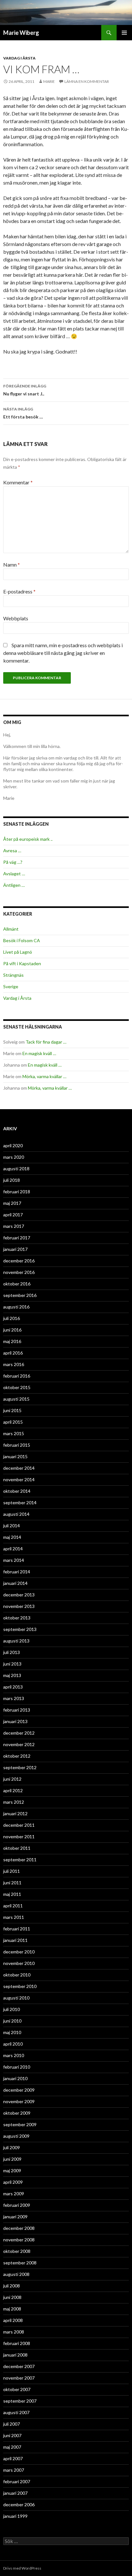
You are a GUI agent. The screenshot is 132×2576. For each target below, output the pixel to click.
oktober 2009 (17, 2113)
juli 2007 (12, 2424)
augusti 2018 (16, 1169)
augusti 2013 (16, 1641)
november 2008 (19, 2240)
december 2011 (19, 1825)
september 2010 (20, 1986)
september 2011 (20, 1860)
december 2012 (19, 1733)
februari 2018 (17, 1192)
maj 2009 (12, 2171)
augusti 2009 (16, 2136)
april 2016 (13, 1353)
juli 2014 (12, 1526)
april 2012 (13, 1790)
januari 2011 (15, 1940)
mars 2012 (14, 1802)
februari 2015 (17, 1445)
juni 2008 (12, 2297)
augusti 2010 (16, 1998)
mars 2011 (14, 1917)
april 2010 (13, 2044)
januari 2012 (15, 1813)
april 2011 (13, 1906)
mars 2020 (14, 1157)
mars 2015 (14, 1433)
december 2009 (19, 2090)
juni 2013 (12, 1664)
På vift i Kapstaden (22, 963)
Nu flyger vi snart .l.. (25, 390)
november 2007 (19, 2378)
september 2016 (20, 1295)
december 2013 (19, 1595)
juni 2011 (12, 1883)
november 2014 (19, 1479)
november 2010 (19, 1963)
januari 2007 (15, 2493)
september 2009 (20, 2124)
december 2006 (19, 2504)
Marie (49, 81)
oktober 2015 (17, 1387)
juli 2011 (12, 1871)
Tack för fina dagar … (46, 1042)
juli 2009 (12, 2147)
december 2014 (19, 1468)
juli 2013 (12, 1652)
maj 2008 (12, 2309)
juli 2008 (12, 2286)
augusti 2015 (16, 1399)
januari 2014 (15, 1583)
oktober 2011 (17, 1848)
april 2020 (13, 1145)
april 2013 (13, 1687)
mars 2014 (14, 1560)
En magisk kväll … (39, 1053)
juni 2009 (12, 2159)
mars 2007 (14, 2470)
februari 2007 (17, 2481)
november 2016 (19, 1272)
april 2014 (13, 1549)
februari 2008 (17, 2343)
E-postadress (19, 591)
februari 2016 (17, 1376)
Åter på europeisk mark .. (28, 839)
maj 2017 (12, 1203)
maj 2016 (12, 1341)
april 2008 (13, 2320)
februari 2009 (17, 2205)
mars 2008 (14, 2332)
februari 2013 (17, 1710)
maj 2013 (12, 1675)
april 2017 (13, 1215)
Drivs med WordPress (22, 2568)
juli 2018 (12, 1180)
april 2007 (13, 2458)
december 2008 (19, 2228)
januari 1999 (15, 2516)
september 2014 (20, 1503)
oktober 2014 (17, 1491)
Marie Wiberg (21, 33)
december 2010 (19, 1952)
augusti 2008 (16, 2274)
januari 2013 (15, 1721)
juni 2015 (12, 1410)
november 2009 (19, 2101)
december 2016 (19, 1261)
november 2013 (19, 1606)
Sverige (11, 986)
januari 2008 (15, 2355)
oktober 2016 (17, 1284)
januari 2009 (15, 2217)
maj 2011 (12, 1894)
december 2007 (19, 2366)
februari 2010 (17, 2067)
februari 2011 (17, 1929)
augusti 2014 (16, 1514)
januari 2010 (15, 2078)
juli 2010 (12, 2009)
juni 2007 (12, 2435)
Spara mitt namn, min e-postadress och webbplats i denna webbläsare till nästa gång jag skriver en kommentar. (63, 653)
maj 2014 (12, 1537)
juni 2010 (12, 2021)
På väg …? (13, 862)
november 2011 (19, 1837)
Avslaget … (14, 874)
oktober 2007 (17, 2389)
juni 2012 (12, 1779)
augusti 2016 (16, 1307)
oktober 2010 (17, 1975)
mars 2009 (14, 2194)
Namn (12, 564)
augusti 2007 (16, 2412)
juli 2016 (12, 1318)
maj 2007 (12, 2447)
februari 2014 (17, 1572)
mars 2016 (14, 1364)
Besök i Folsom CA (22, 940)
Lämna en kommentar (87, 81)
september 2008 (20, 2263)
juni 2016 (12, 1330)
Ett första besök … (23, 413)
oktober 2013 (17, 1618)
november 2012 (19, 1744)
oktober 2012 (17, 1756)
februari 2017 (17, 1238)
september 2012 (20, 1767)
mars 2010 (14, 2055)
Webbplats (16, 618)
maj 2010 (12, 2032)
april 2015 (13, 1422)
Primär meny (124, 33)
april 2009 (13, 2182)
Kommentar (18, 482)
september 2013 (20, 1629)
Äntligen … (14, 885)
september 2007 (20, 2401)
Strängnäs (13, 975)
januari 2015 (15, 1456)
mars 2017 (14, 1226)
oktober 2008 (17, 2251)
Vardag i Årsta (19, 58)
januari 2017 (15, 1249)
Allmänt (11, 929)
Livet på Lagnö (18, 952)
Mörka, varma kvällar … (44, 1076)
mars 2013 (14, 1698)
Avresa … (12, 851)
